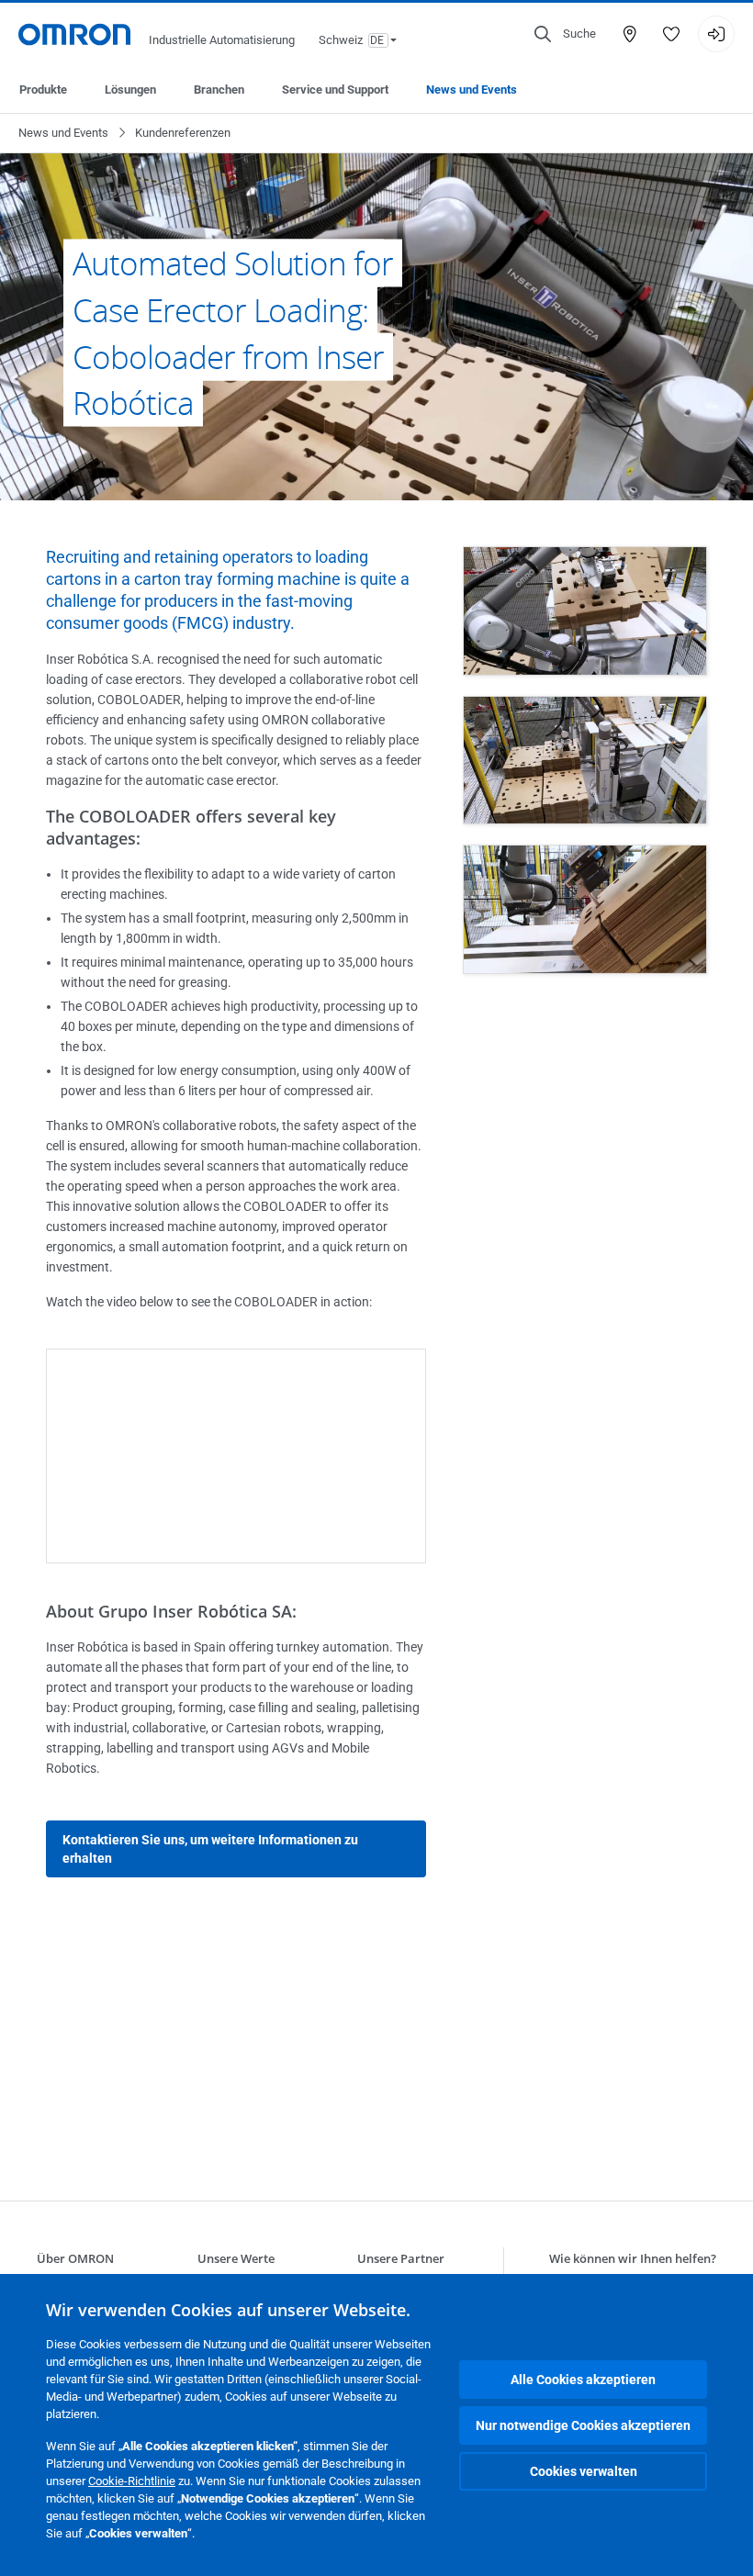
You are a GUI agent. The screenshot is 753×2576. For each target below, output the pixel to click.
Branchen (219, 90)
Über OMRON (75, 2258)
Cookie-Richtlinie (132, 2481)
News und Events (472, 90)
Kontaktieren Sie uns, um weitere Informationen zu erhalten (210, 1849)
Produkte (43, 90)
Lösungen (130, 90)
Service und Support (335, 90)
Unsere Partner (401, 2258)
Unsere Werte (236, 2258)
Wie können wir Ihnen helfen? (633, 2258)
